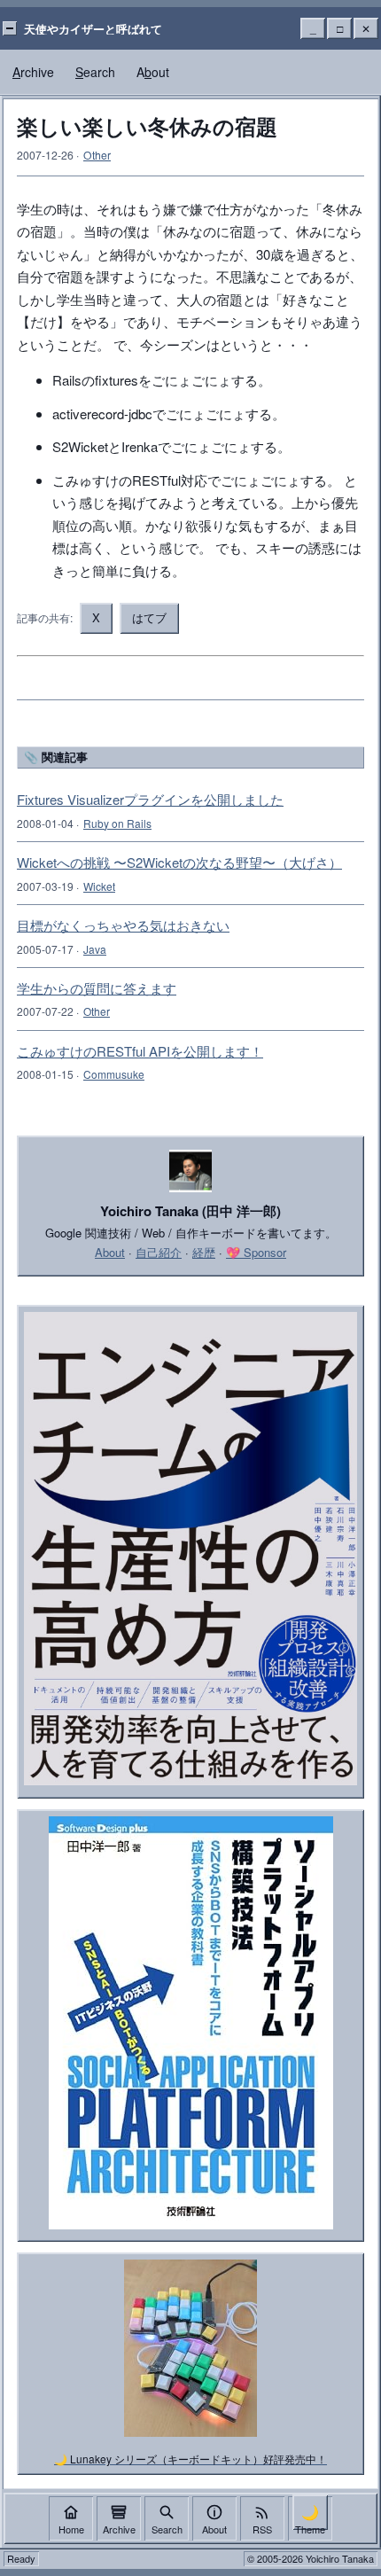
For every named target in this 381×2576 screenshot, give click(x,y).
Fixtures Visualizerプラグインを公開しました (150, 799)
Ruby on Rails (117, 823)
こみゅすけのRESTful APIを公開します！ (140, 1051)
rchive (33, 72)
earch (95, 72)
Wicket (99, 886)
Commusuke (114, 1074)
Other (97, 155)
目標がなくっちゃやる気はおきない (123, 925)
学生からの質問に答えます (97, 988)
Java (95, 949)
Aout (153, 72)
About (110, 1252)
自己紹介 (159, 1252)
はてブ (149, 617)
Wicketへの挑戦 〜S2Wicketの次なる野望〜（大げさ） (179, 862)
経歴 (204, 1252)
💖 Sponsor (256, 1252)
